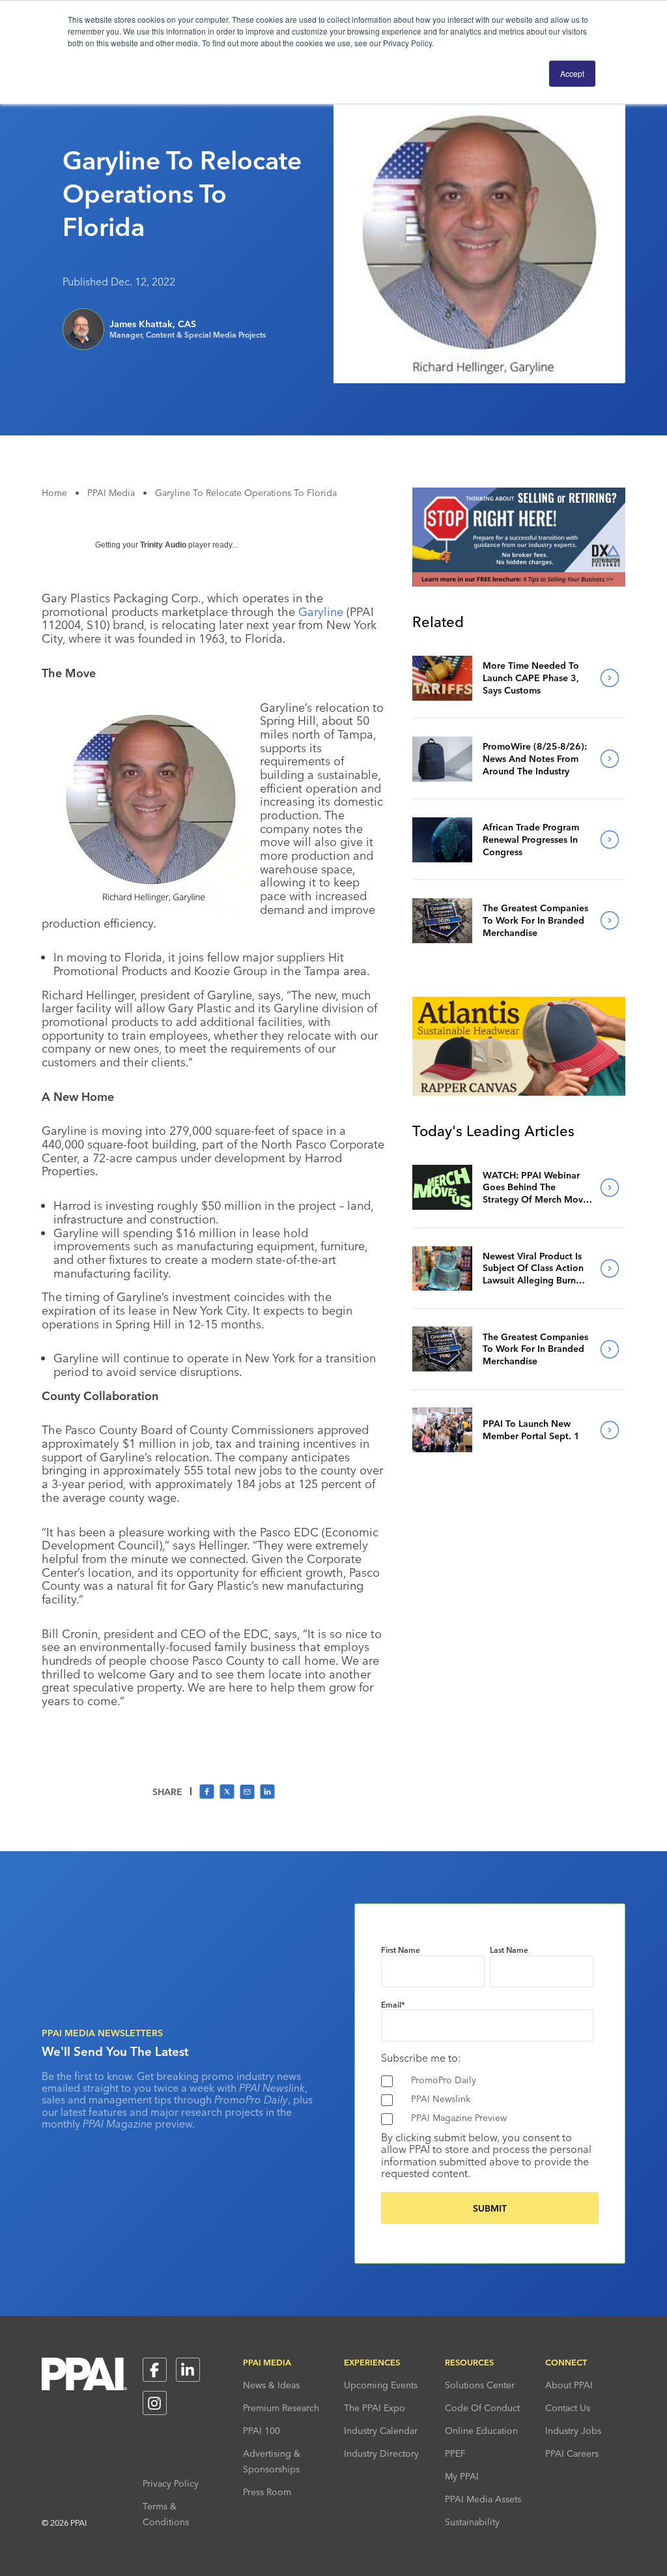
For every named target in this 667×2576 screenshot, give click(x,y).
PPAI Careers (572, 2453)
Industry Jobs (573, 2431)
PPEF (455, 2453)
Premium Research (281, 2408)
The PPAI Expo (375, 2408)
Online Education (481, 2431)
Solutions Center (480, 2385)
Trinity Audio (163, 545)
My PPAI (462, 2476)
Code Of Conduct (482, 2408)
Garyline (321, 612)
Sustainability (472, 2522)
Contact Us (568, 2408)
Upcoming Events (381, 2385)
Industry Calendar (381, 2431)
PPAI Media (111, 493)
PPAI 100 (262, 2431)
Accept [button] (572, 73)
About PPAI (569, 2385)
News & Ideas (271, 2385)
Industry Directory (381, 2453)
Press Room (267, 2492)
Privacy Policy (171, 2483)
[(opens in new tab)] (519, 583)
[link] (442, 678)
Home (54, 493)
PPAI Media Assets (483, 2499)
